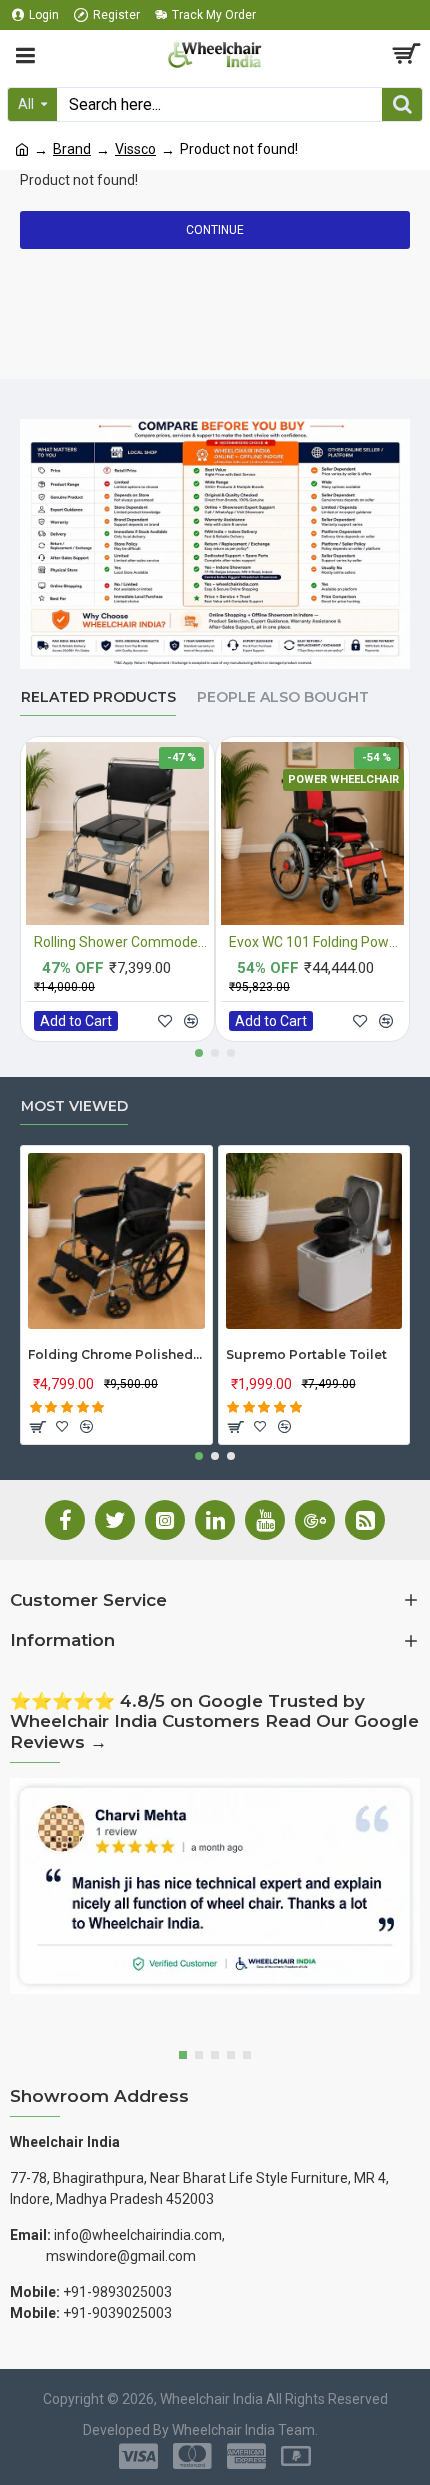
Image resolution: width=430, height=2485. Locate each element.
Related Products (98, 697)
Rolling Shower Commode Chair (121, 942)
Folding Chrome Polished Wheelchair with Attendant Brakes (116, 1354)
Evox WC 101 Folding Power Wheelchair (316, 942)
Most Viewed (74, 1106)
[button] (199, 1053)
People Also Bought (283, 697)
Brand (72, 149)
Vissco (135, 149)
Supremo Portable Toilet (306, 1354)
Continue (215, 230)
